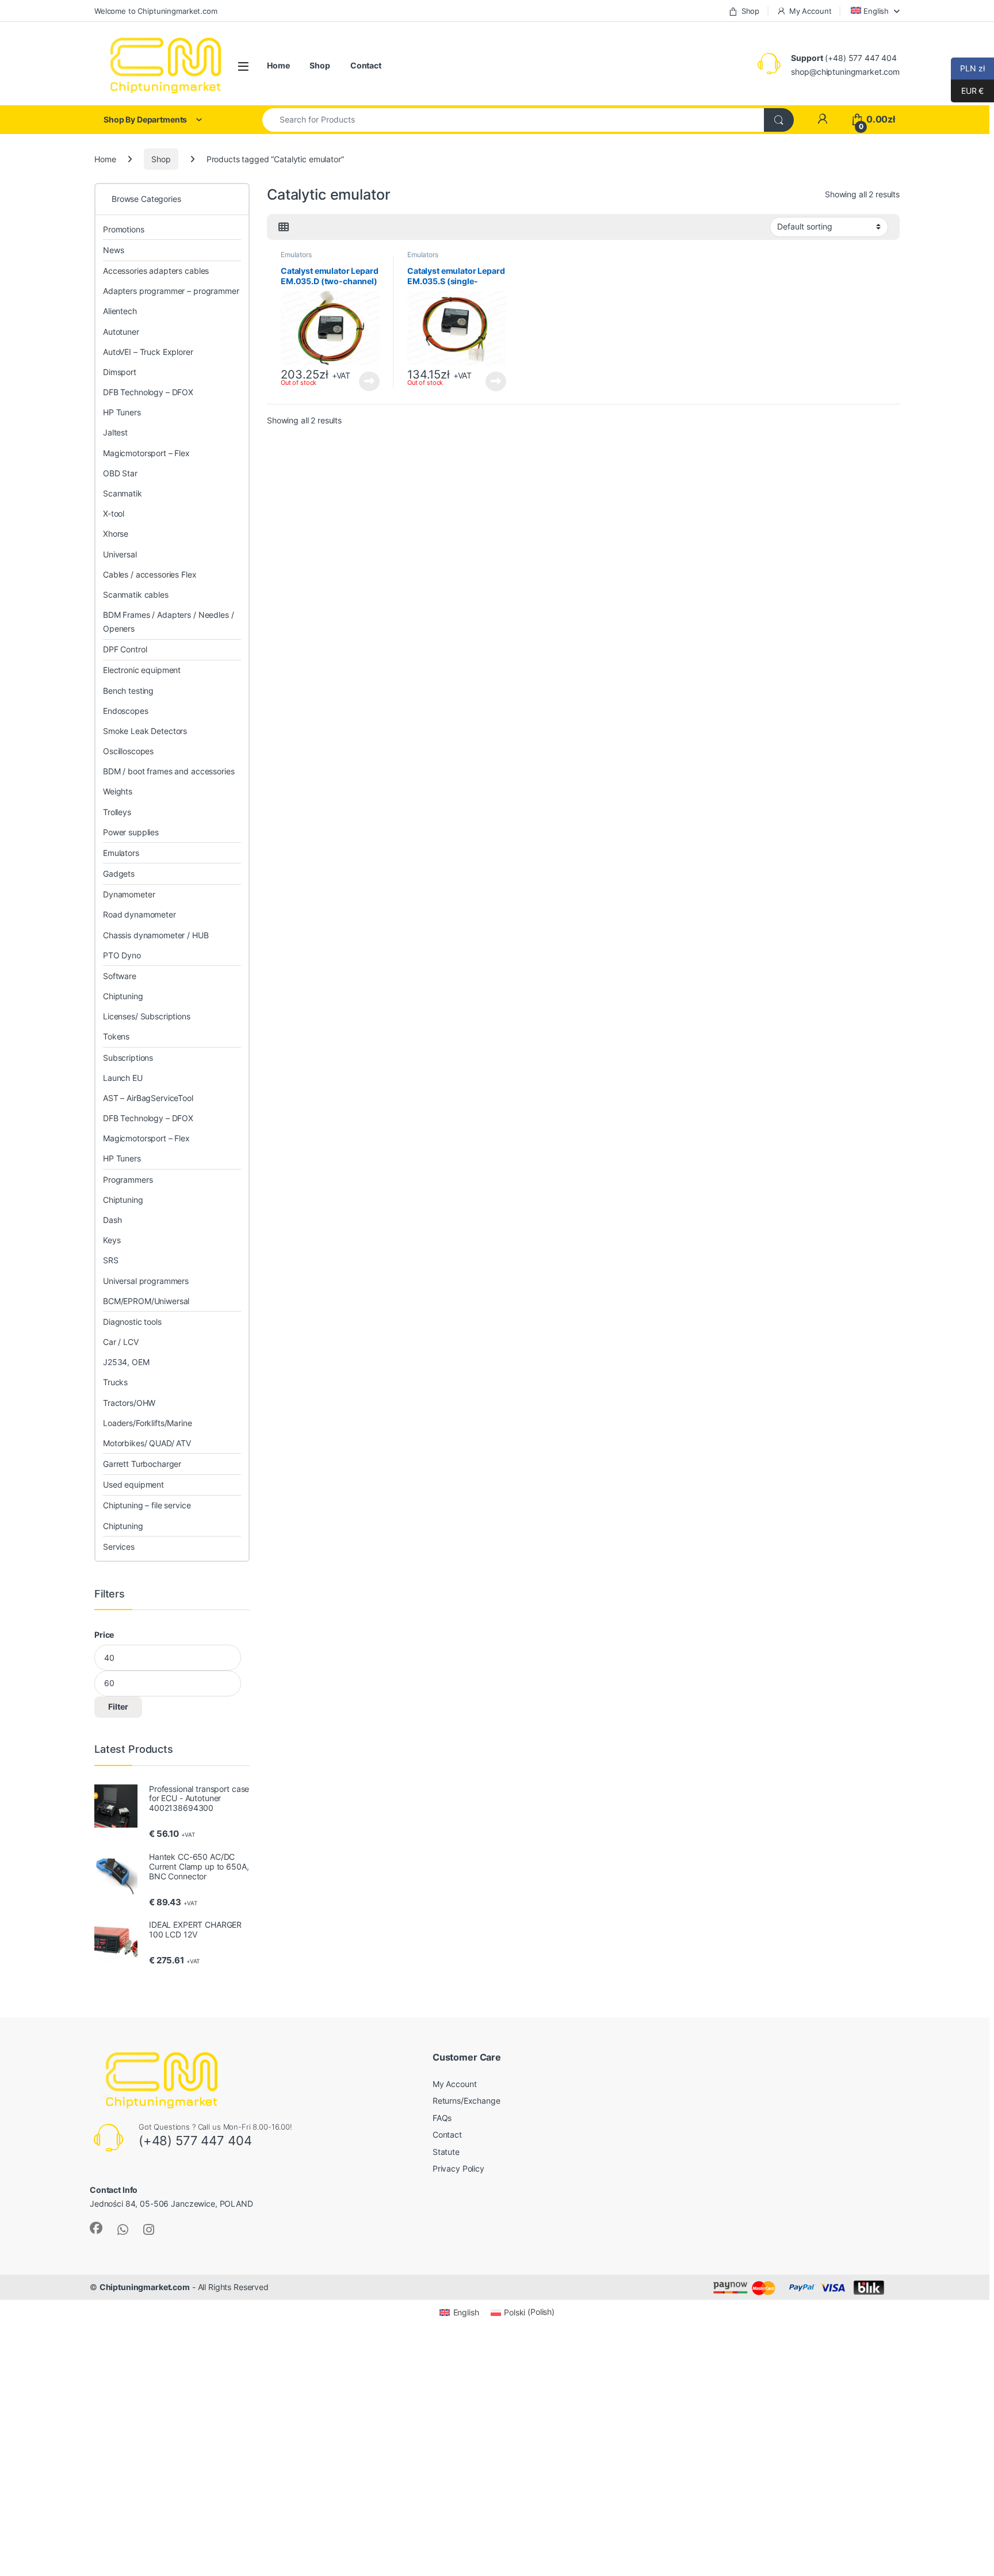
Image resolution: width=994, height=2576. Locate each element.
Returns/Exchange (467, 2101)
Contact (366, 65)
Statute (446, 2152)
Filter (118, 1706)
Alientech (120, 311)
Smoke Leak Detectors (145, 731)
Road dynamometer (139, 914)
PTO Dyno (122, 955)
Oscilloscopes (128, 751)
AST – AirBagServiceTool (148, 1098)
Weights (118, 791)
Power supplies (131, 832)
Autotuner (121, 332)
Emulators (296, 255)
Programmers (128, 1180)
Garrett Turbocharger (142, 1464)
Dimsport (120, 372)
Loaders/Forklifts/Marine (148, 1423)
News (113, 250)
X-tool (114, 513)
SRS (111, 1260)
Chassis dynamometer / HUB (156, 935)
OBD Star (120, 473)
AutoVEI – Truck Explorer (148, 352)
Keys (112, 1240)
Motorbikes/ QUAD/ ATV (147, 1443)
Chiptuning (123, 996)
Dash (112, 1220)
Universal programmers (146, 1281)
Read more (369, 381)
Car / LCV (121, 1342)
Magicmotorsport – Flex (146, 453)
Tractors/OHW (129, 1403)
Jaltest (115, 432)
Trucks (115, 1382)
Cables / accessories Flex (150, 574)
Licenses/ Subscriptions (147, 1016)
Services (119, 1547)
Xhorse (116, 534)
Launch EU (123, 1078)
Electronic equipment (142, 670)
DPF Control (125, 649)
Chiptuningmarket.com (145, 2287)
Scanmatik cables (136, 595)
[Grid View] (284, 227)
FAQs (442, 2118)
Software (120, 976)
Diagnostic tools (132, 1322)
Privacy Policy (458, 2168)
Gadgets (119, 874)
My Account (810, 11)
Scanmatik (123, 493)
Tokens (116, 1036)
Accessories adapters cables (156, 271)
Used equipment (133, 1484)
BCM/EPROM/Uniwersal (146, 1301)
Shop (750, 11)
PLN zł (968, 68)
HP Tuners (122, 412)
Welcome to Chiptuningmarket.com (156, 11)
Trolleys (117, 812)
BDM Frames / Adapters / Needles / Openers (168, 622)
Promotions (124, 229)
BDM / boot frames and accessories (169, 771)
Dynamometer (129, 894)
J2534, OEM (126, 1362)
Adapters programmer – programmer (171, 291)
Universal (120, 554)
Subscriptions (128, 1058)
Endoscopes (126, 711)
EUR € (967, 91)
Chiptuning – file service (147, 1505)
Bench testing (128, 691)
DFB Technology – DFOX (148, 392)
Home (278, 65)
